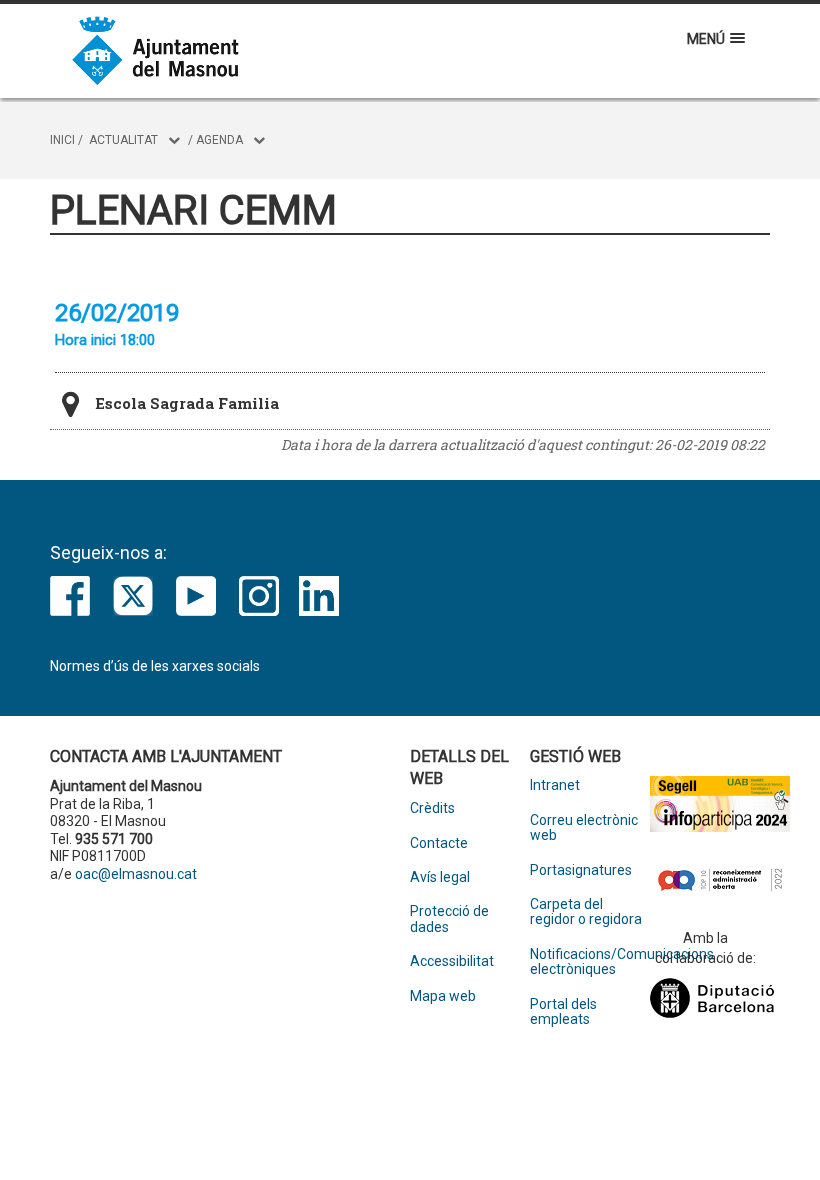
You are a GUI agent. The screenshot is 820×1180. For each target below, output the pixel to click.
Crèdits (432, 808)
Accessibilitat (452, 961)
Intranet (555, 785)
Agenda (219, 140)
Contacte (439, 843)
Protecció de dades (449, 919)
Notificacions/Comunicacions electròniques (590, 962)
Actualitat (123, 140)
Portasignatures (581, 870)
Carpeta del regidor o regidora (586, 912)
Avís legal (440, 877)
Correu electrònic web (584, 828)
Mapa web (443, 996)
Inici (62, 140)
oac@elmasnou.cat (136, 874)
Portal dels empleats (563, 1012)
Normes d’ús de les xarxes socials (155, 666)
